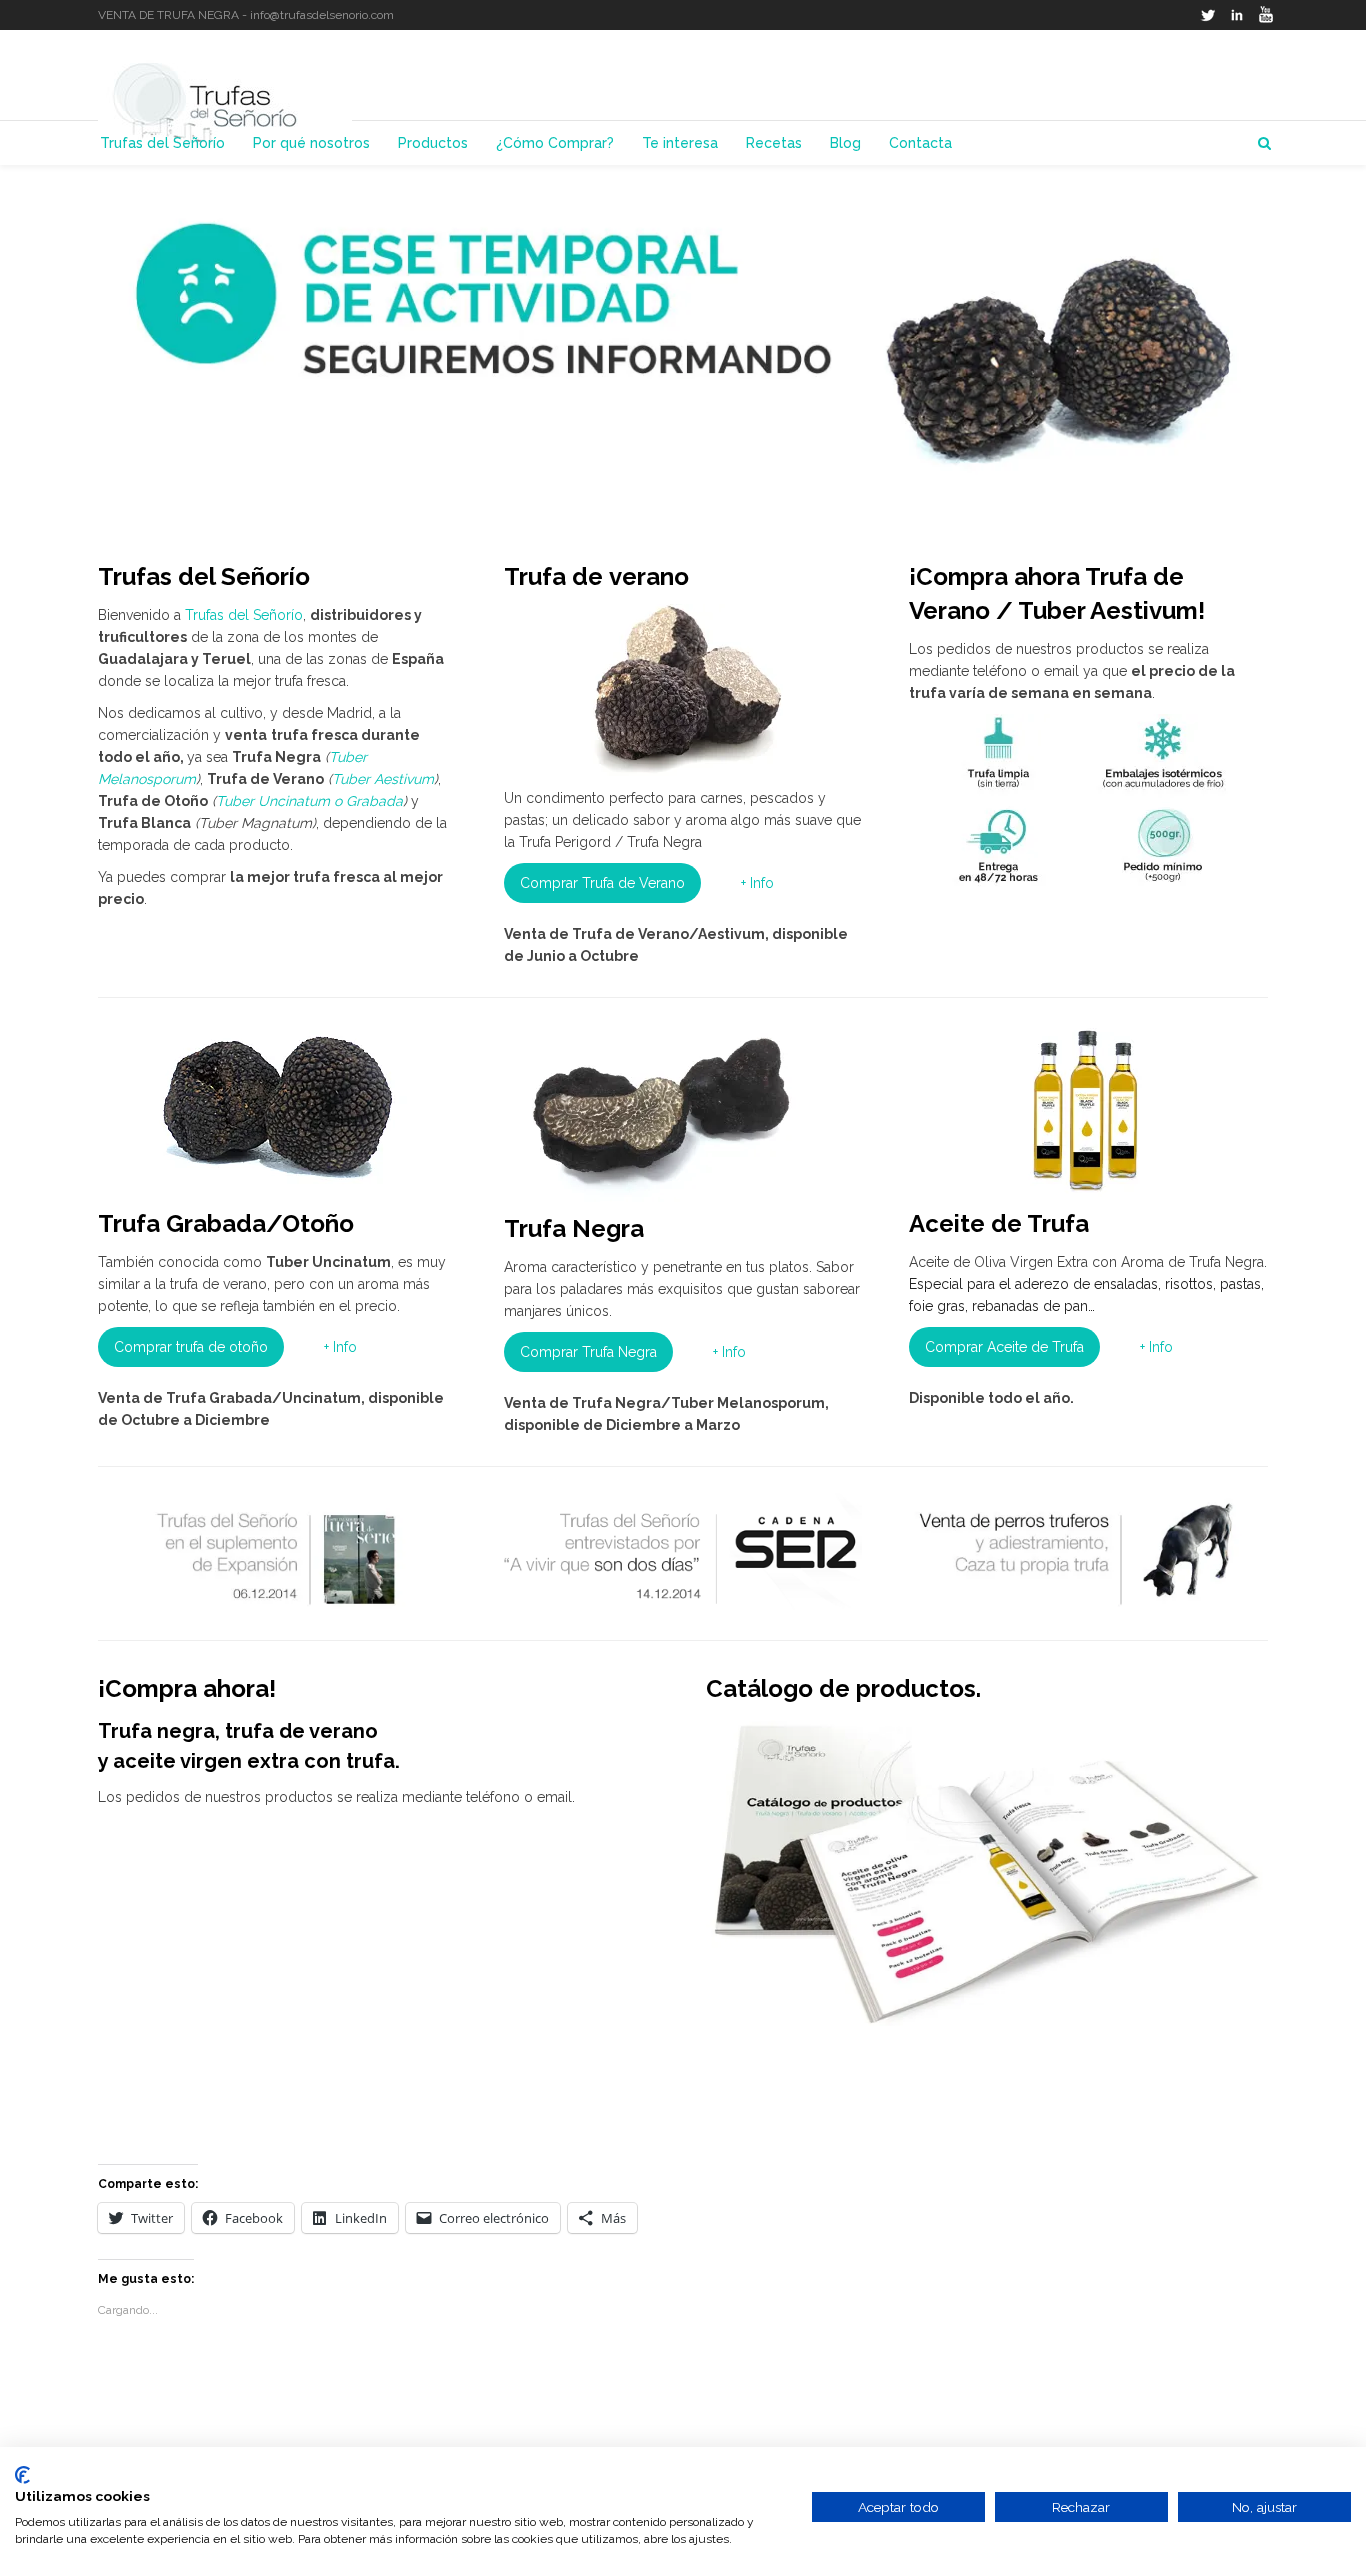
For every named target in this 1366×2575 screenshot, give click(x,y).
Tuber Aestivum (383, 779)
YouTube (1266, 15)
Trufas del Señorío (244, 615)
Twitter (1208, 15)
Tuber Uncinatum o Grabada (309, 801)
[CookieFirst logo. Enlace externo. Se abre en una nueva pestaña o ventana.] (22, 2475)
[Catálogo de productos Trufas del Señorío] (987, 1871)
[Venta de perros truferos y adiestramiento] (1088, 1551)
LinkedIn (1237, 15)
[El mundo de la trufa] (277, 1551)
